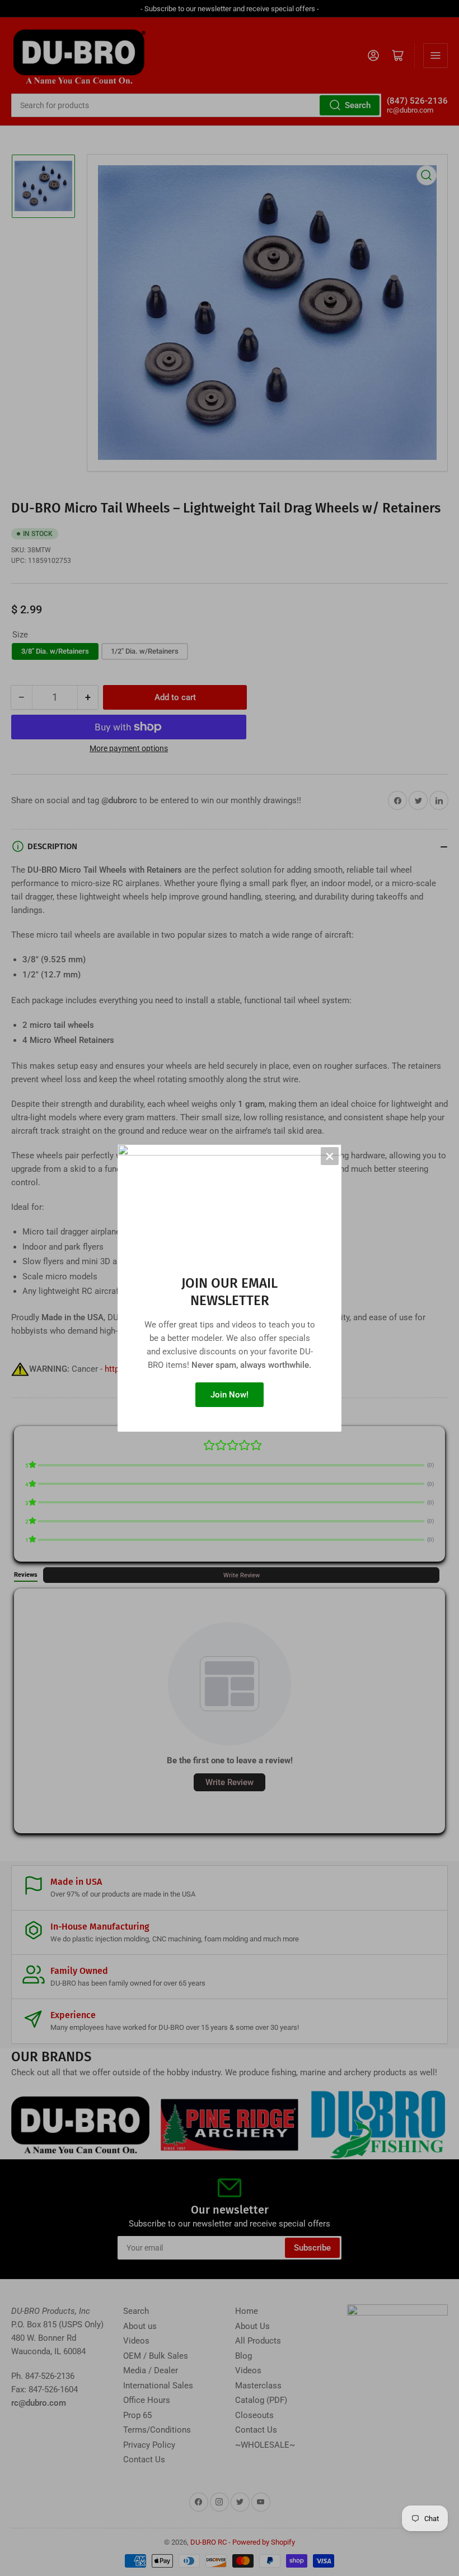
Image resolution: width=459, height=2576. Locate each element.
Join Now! (230, 1395)
